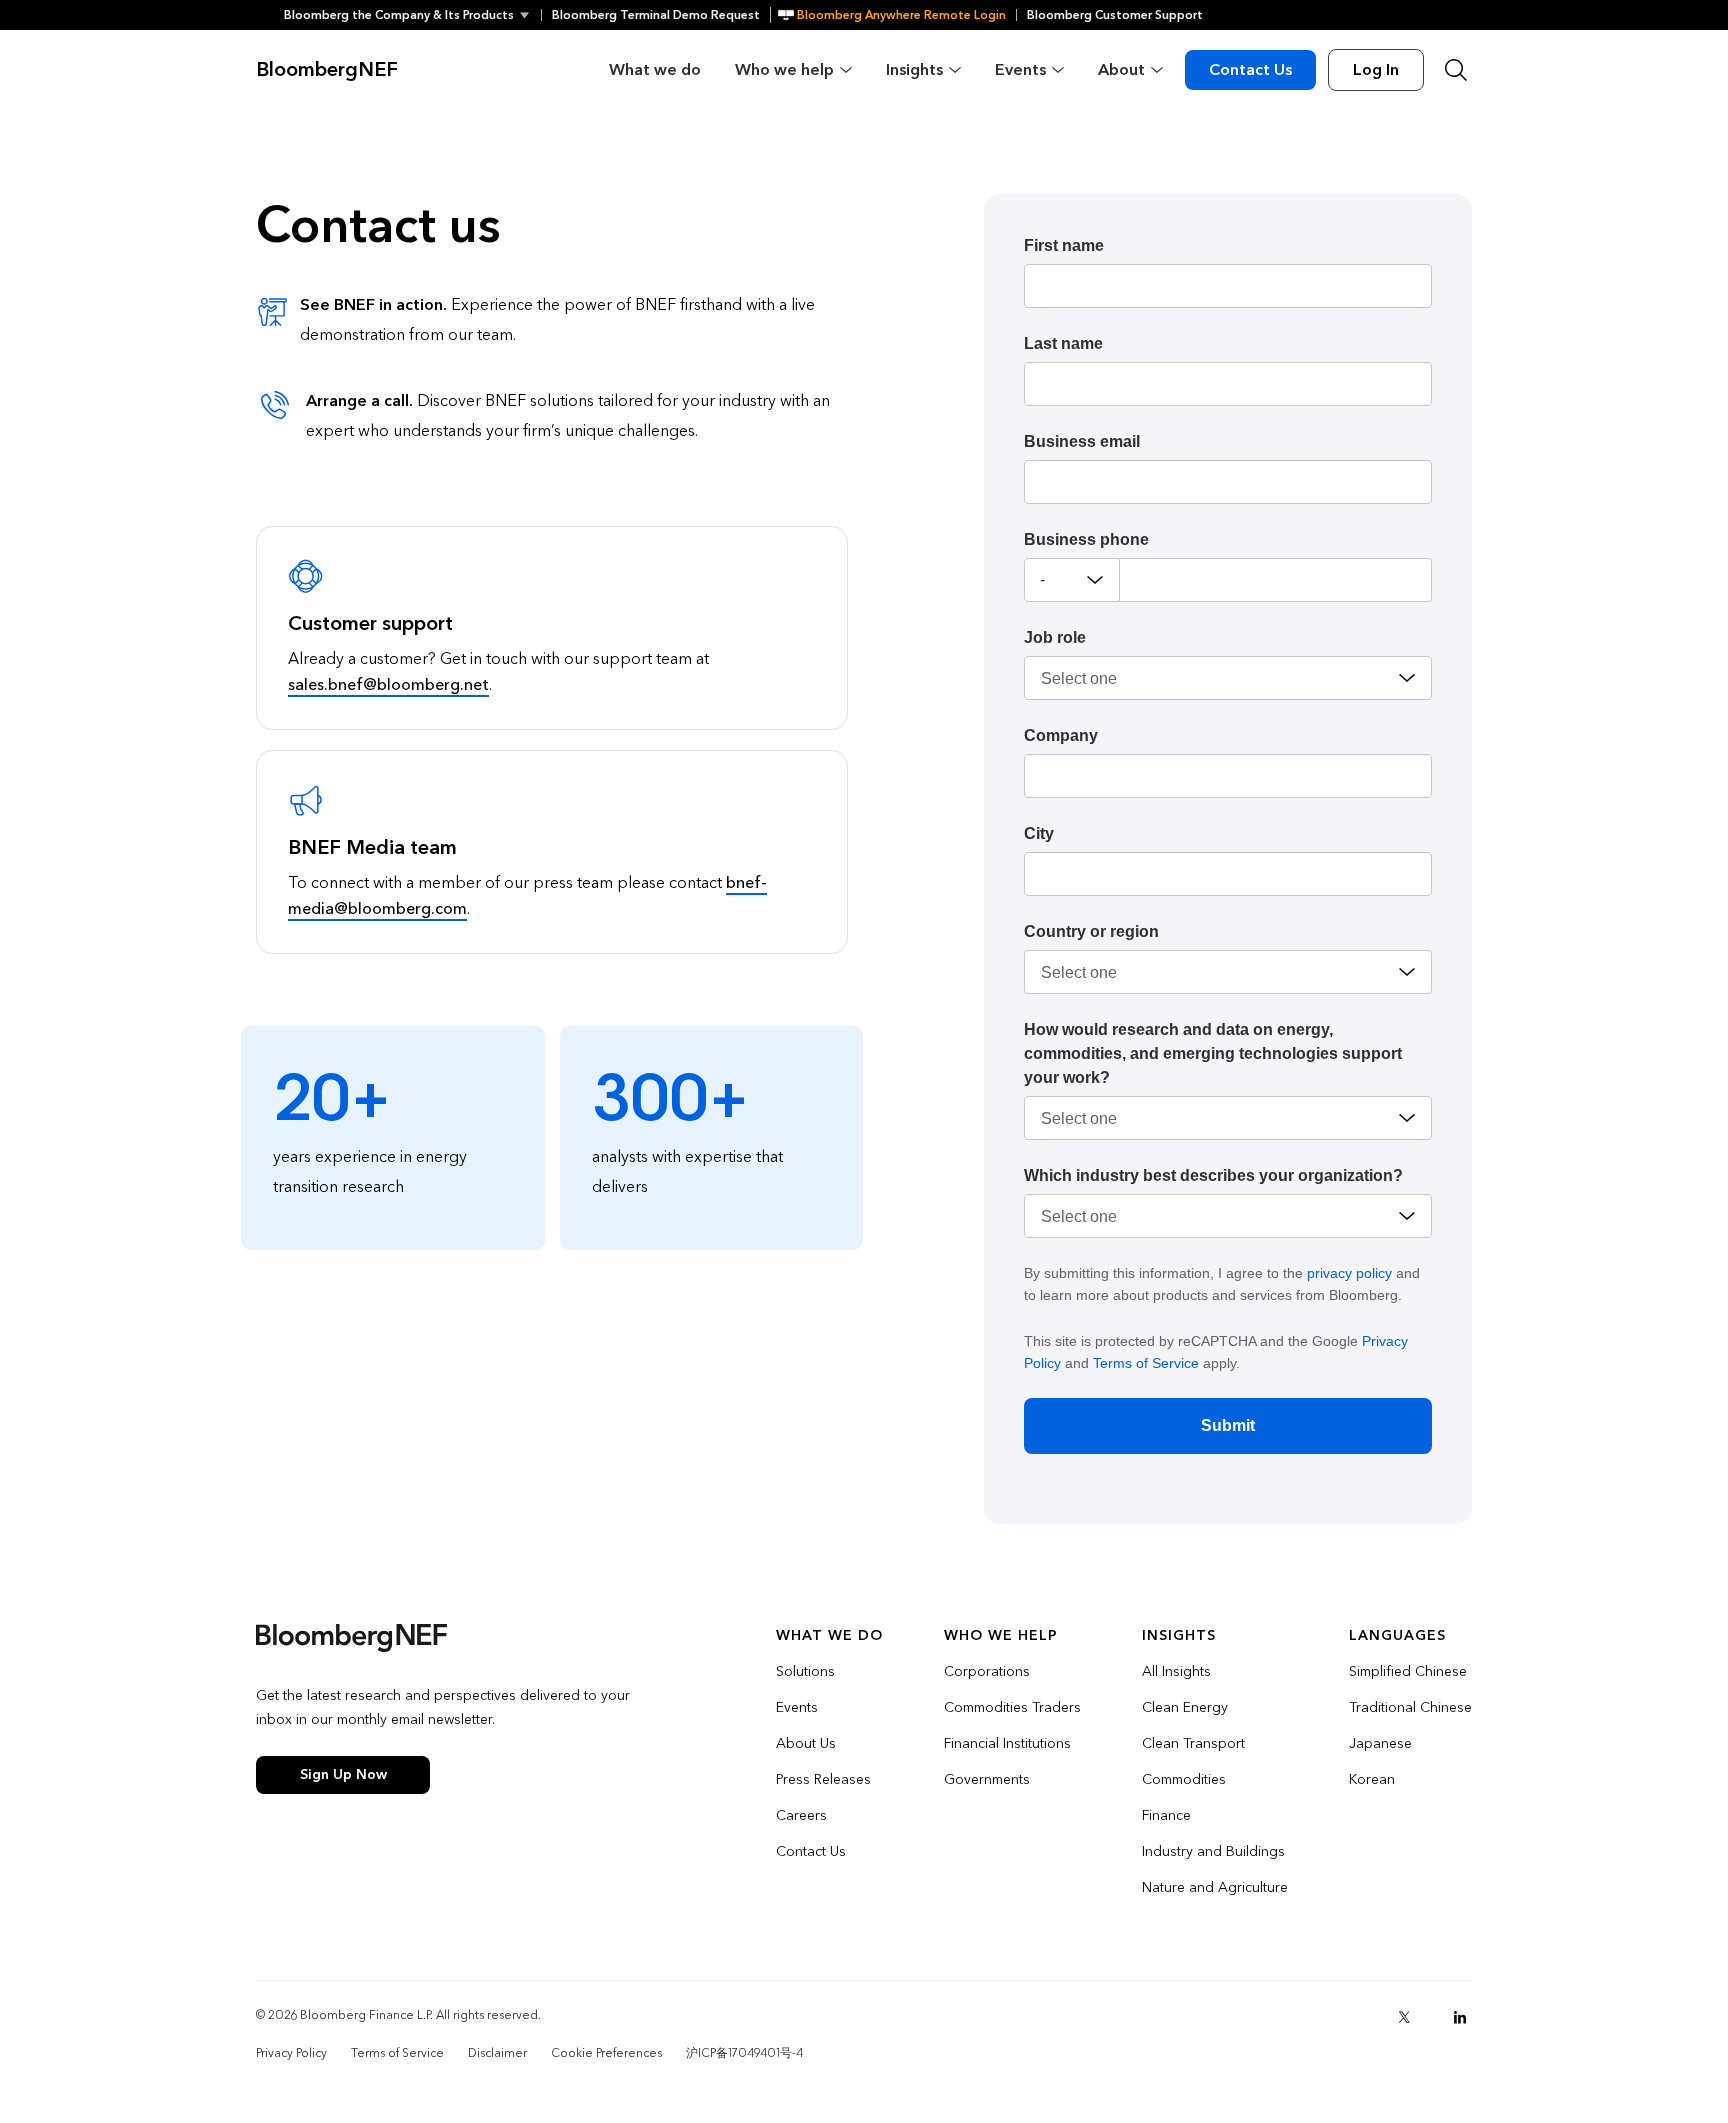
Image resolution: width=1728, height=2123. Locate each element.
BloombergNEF (327, 70)
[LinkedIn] (1460, 2017)
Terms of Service (1146, 1363)
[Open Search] (1456, 70)
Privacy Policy (291, 2053)
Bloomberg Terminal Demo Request (656, 15)
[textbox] (1276, 580)
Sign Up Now (343, 1774)
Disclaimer (497, 2053)
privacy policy (1349, 1273)
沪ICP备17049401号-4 (744, 2053)
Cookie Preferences (606, 2053)
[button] (412, 15)
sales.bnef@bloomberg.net (388, 684)
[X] (1404, 2017)
